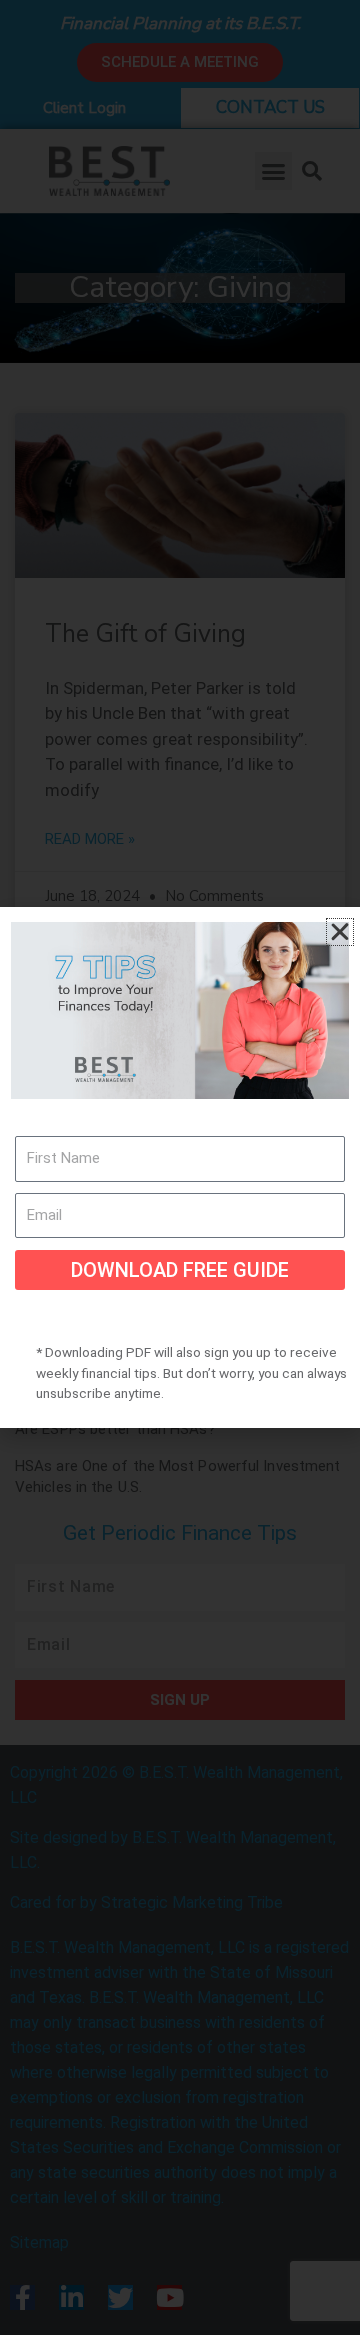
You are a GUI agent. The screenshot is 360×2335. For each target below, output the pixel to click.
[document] (180, 1167)
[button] (340, 932)
